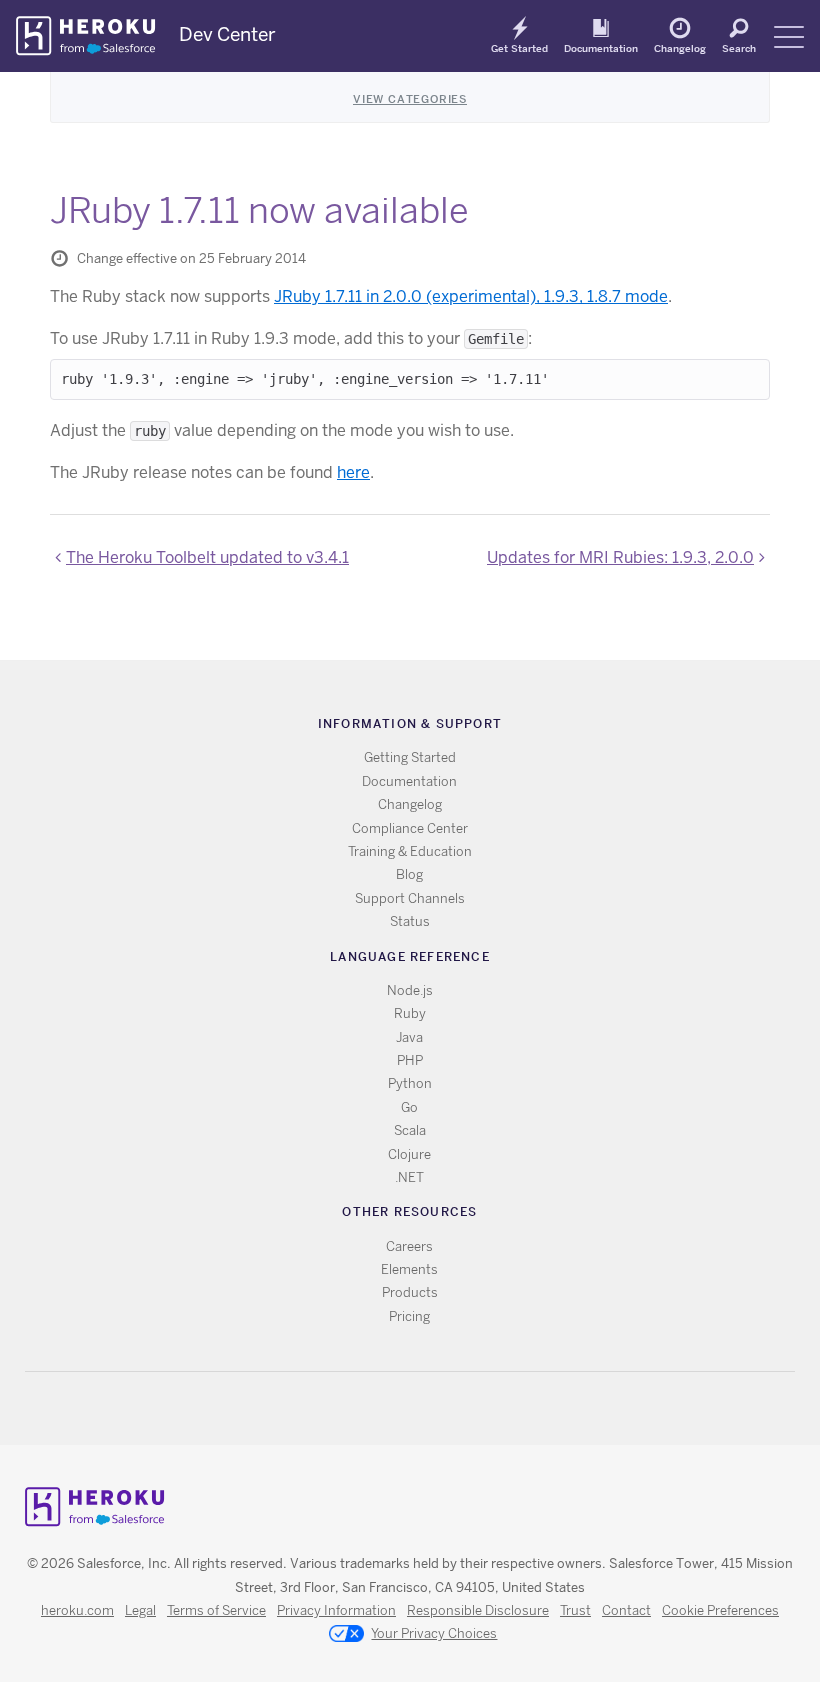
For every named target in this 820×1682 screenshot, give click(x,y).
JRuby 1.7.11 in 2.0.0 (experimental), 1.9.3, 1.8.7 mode (471, 296)
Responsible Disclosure (478, 1610)
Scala (410, 1130)
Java (409, 1037)
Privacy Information (336, 1610)
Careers (409, 1246)
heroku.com (77, 1610)
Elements (409, 1269)
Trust (575, 1610)
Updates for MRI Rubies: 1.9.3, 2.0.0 (620, 557)
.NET (409, 1177)
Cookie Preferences (720, 1610)
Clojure (409, 1154)
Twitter (392, 1408)
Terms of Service (216, 1610)
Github (421, 1408)
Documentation (601, 48)
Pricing (409, 1316)
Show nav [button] (789, 37)
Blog (409, 874)
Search (739, 48)
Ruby (410, 1013)
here (353, 472)
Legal (140, 1610)
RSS (363, 1408)
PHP (410, 1060)
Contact (626, 1610)
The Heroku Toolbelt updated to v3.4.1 (207, 557)
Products (410, 1292)
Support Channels (410, 898)
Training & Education (410, 851)
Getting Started (410, 757)
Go (409, 1107)
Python (410, 1083)
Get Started (519, 48)
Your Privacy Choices (434, 1633)
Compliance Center (410, 828)
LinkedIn (450, 1408)
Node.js (410, 990)
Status (410, 921)
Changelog (680, 48)
